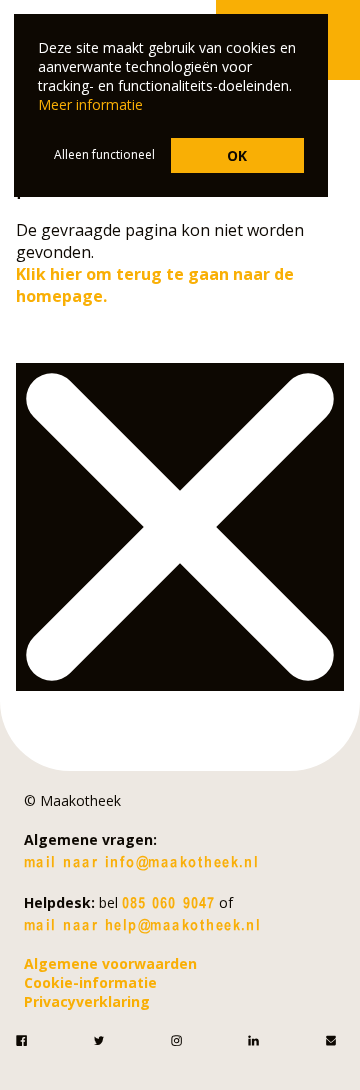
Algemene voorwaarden (110, 963)
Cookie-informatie (90, 982)
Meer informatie (90, 104)
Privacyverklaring (87, 1001)
